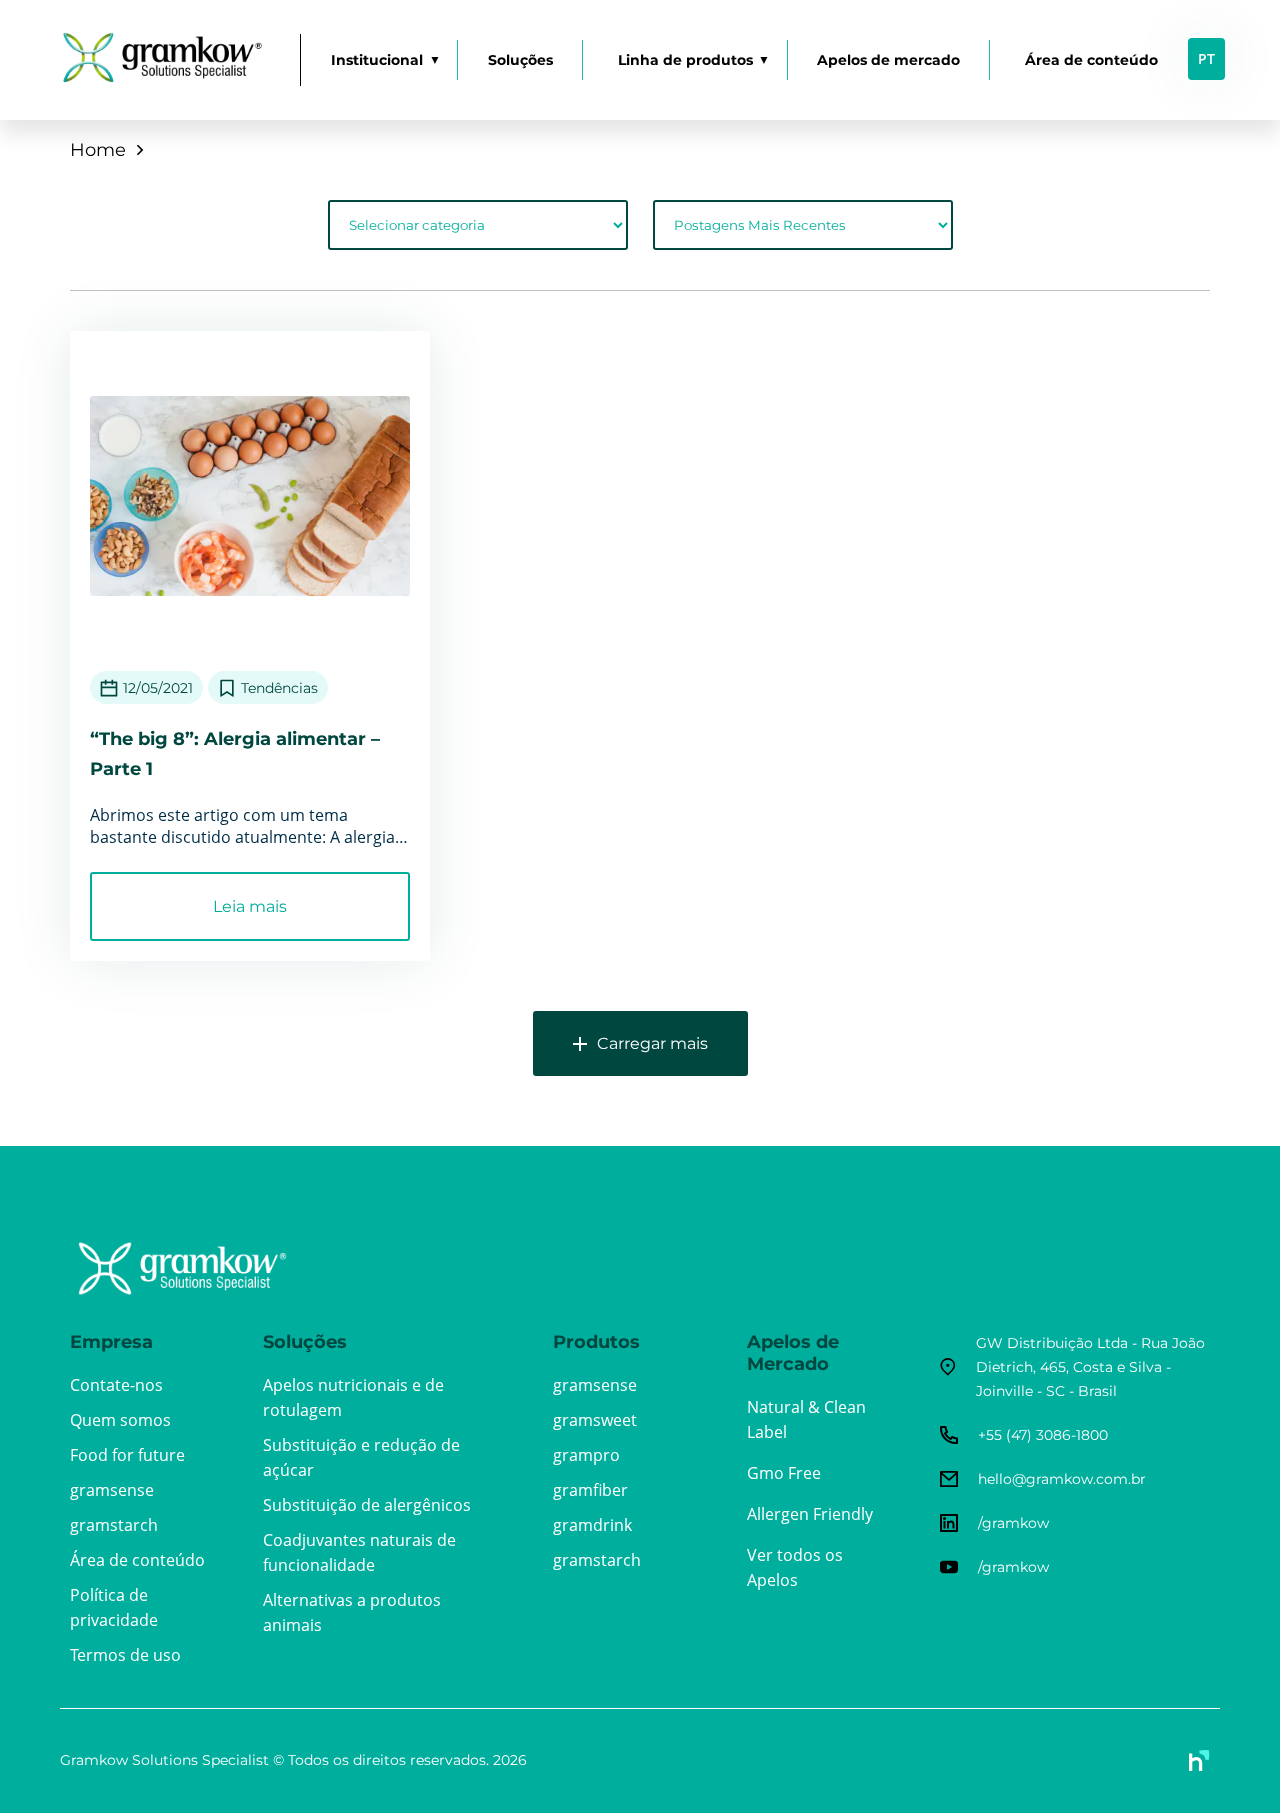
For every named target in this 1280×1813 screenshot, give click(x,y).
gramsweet (595, 1420)
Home (98, 150)
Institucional (377, 60)
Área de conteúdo (1091, 60)
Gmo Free (784, 1473)
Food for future (127, 1455)
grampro (586, 1455)
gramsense (112, 1490)
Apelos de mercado (888, 60)
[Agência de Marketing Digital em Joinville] (1199, 1760)
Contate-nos (116, 1385)
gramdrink (592, 1525)
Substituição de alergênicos (367, 1505)
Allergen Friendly (810, 1514)
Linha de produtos (685, 60)
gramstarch (114, 1525)
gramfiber (590, 1490)
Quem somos (120, 1420)
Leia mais (250, 906)
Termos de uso (125, 1655)
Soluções (520, 60)
